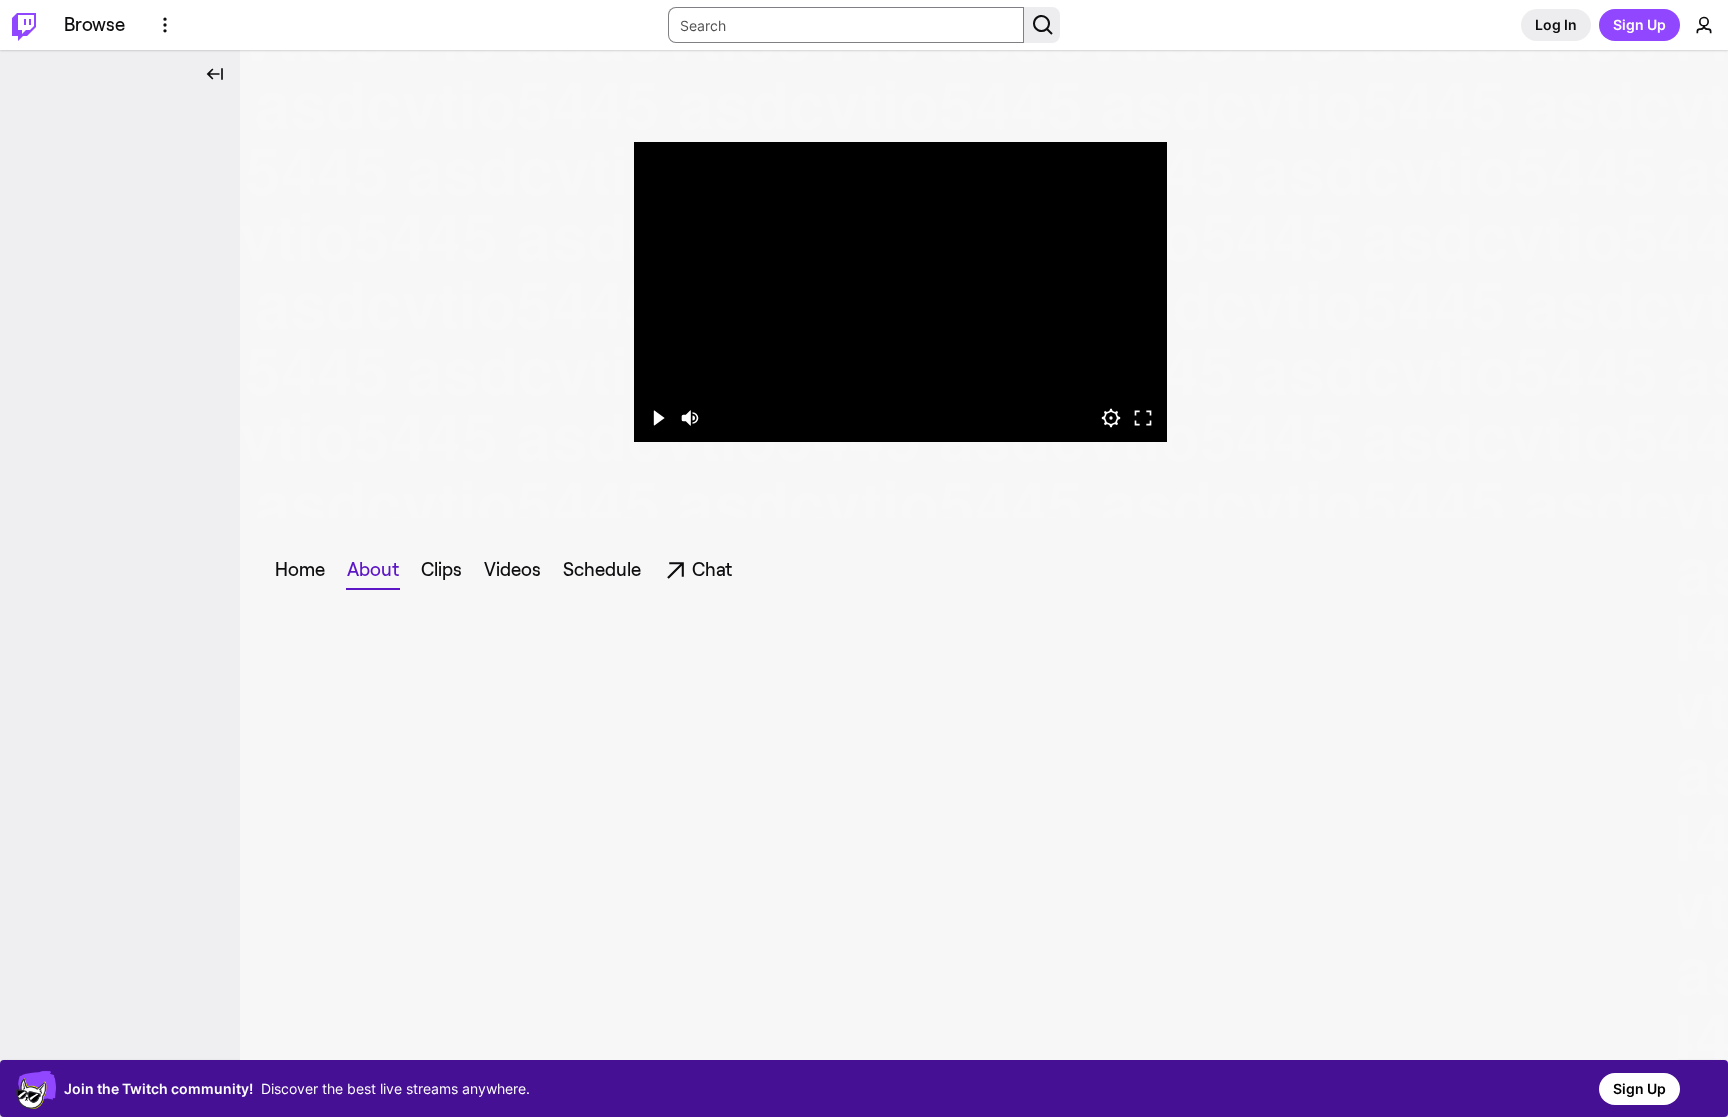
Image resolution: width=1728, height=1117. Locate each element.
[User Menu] (1704, 25)
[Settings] (1111, 418)
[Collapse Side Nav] (215, 74)
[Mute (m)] (690, 418)
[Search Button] (1042, 25)
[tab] (300, 570)
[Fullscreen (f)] (1143, 418)
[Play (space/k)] (658, 418)
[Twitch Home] (24, 25)
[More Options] (165, 25)
